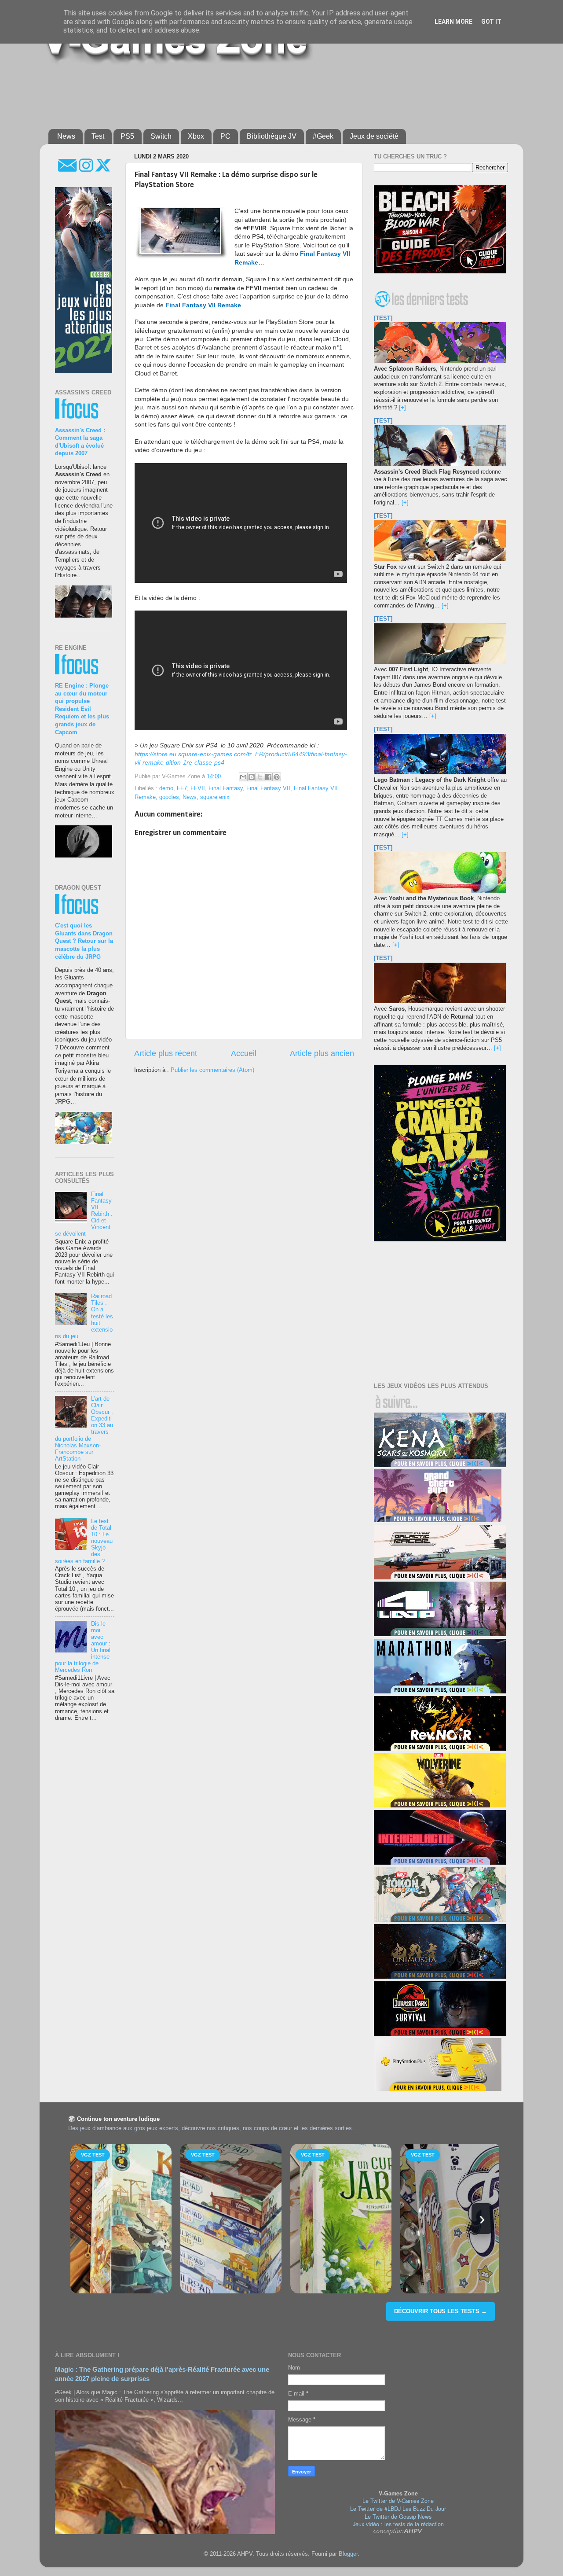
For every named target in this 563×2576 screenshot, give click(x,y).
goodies (169, 797)
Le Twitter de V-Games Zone (398, 2501)
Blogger (348, 2554)
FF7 (182, 788)
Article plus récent (166, 1053)
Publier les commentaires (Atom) (212, 1070)
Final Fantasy (226, 788)
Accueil (244, 1053)
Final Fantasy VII (268, 788)
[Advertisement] (262, 93)
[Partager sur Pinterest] (277, 777)
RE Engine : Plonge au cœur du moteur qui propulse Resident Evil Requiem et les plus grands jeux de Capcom (82, 709)
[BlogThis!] (252, 777)
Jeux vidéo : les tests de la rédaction (398, 2524)
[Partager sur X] (260, 777)
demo (166, 788)
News (66, 136)
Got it (491, 22)
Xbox (196, 136)
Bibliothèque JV (272, 136)
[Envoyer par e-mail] (243, 777)
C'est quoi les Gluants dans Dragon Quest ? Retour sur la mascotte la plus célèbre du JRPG (84, 941)
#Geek (323, 136)
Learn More (453, 22)
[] (402, 408)
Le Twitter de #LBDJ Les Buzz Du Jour (398, 2509)
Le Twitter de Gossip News (398, 2517)
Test (98, 136)
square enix (215, 797)
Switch (161, 136)
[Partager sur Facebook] (268, 777)
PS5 (127, 136)
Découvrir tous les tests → (441, 2311)
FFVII (198, 788)
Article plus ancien (322, 1053)
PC (225, 136)
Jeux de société (374, 136)
